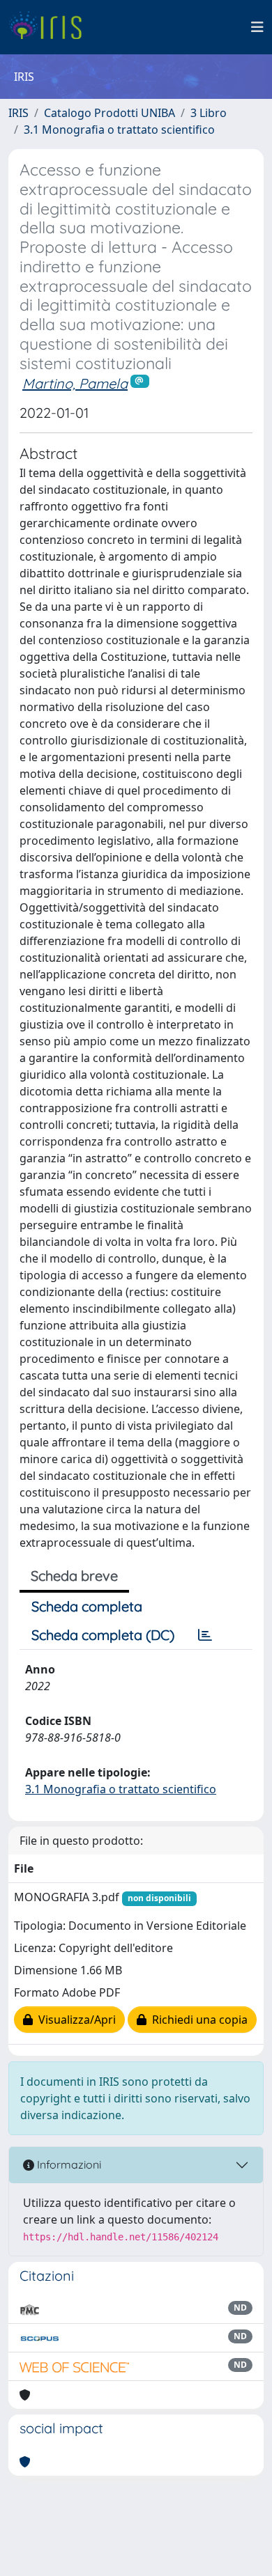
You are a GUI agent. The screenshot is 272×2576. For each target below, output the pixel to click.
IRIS (18, 113)
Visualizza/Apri (74, 2020)
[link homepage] (51, 27)
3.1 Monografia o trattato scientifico (119, 130)
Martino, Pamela (75, 383)
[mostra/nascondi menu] (257, 27)
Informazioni (68, 2164)
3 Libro (209, 113)
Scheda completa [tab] (87, 1606)
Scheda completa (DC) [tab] (103, 1635)
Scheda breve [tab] (74, 1576)
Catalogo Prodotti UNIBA (109, 113)
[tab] (205, 1635)
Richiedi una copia (197, 2020)
